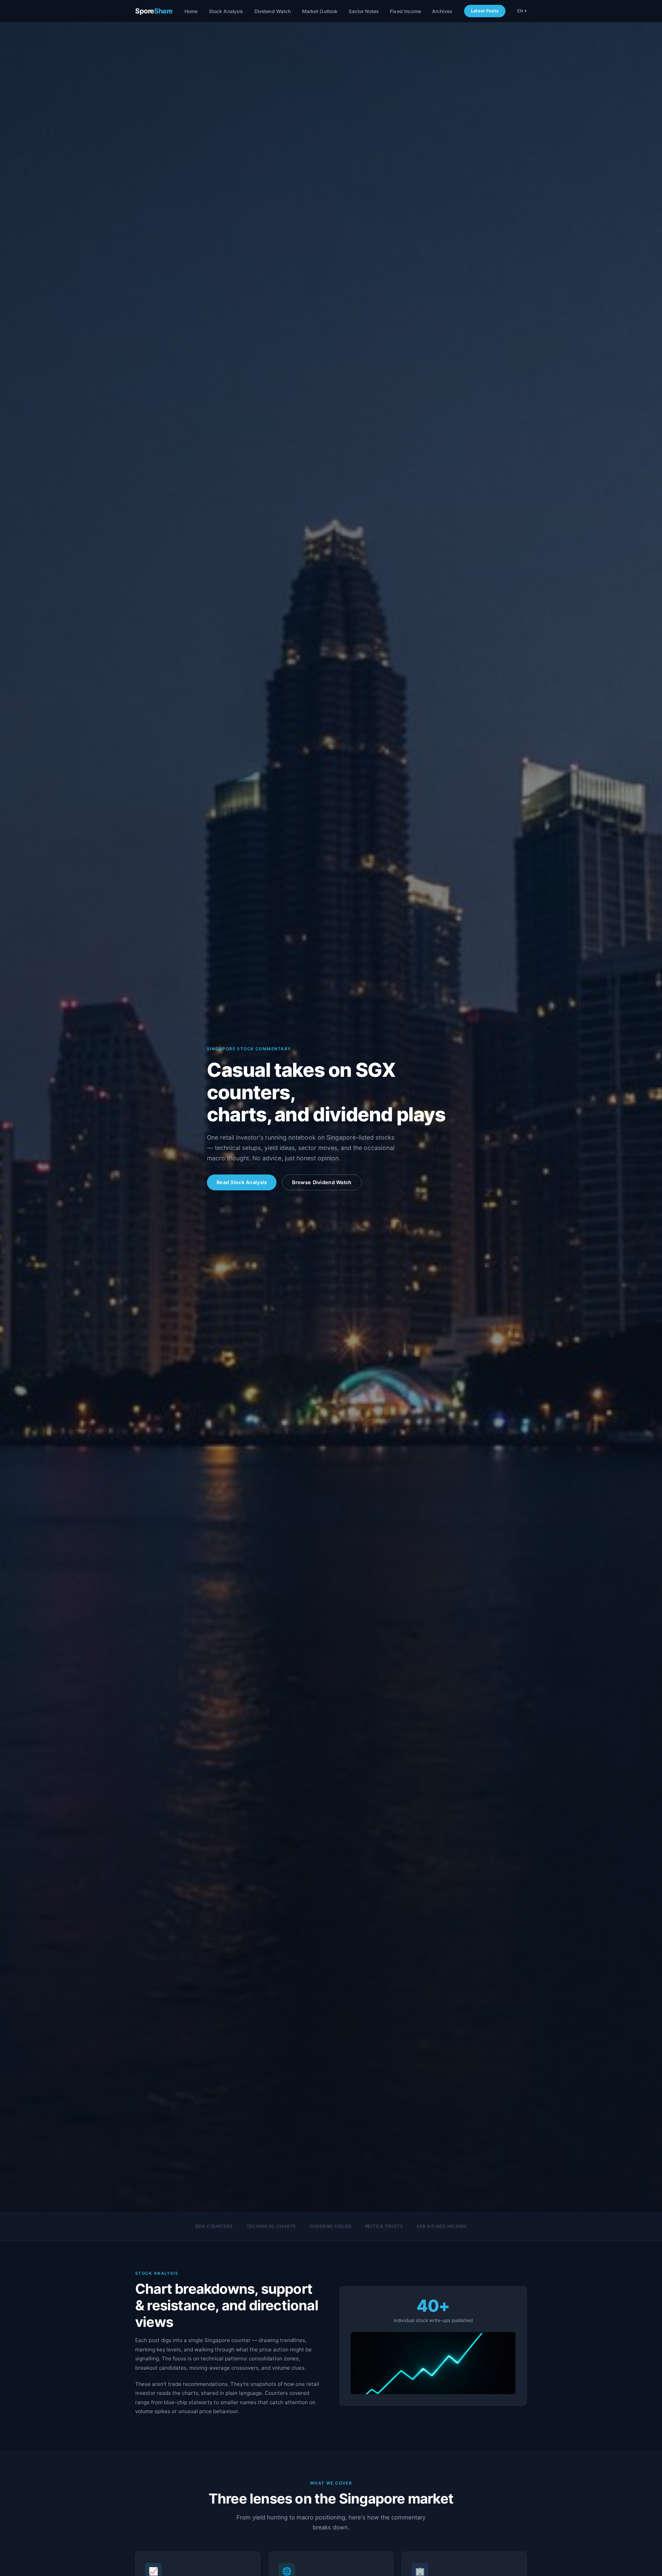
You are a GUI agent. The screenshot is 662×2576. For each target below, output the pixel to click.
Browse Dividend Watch (322, 1182)
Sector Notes (364, 11)
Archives (442, 11)
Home (191, 11)
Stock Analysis (226, 11)
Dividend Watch (273, 11)
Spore (154, 11)
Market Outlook (320, 11)
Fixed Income (405, 11)
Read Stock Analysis (242, 1182)
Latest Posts (485, 11)
